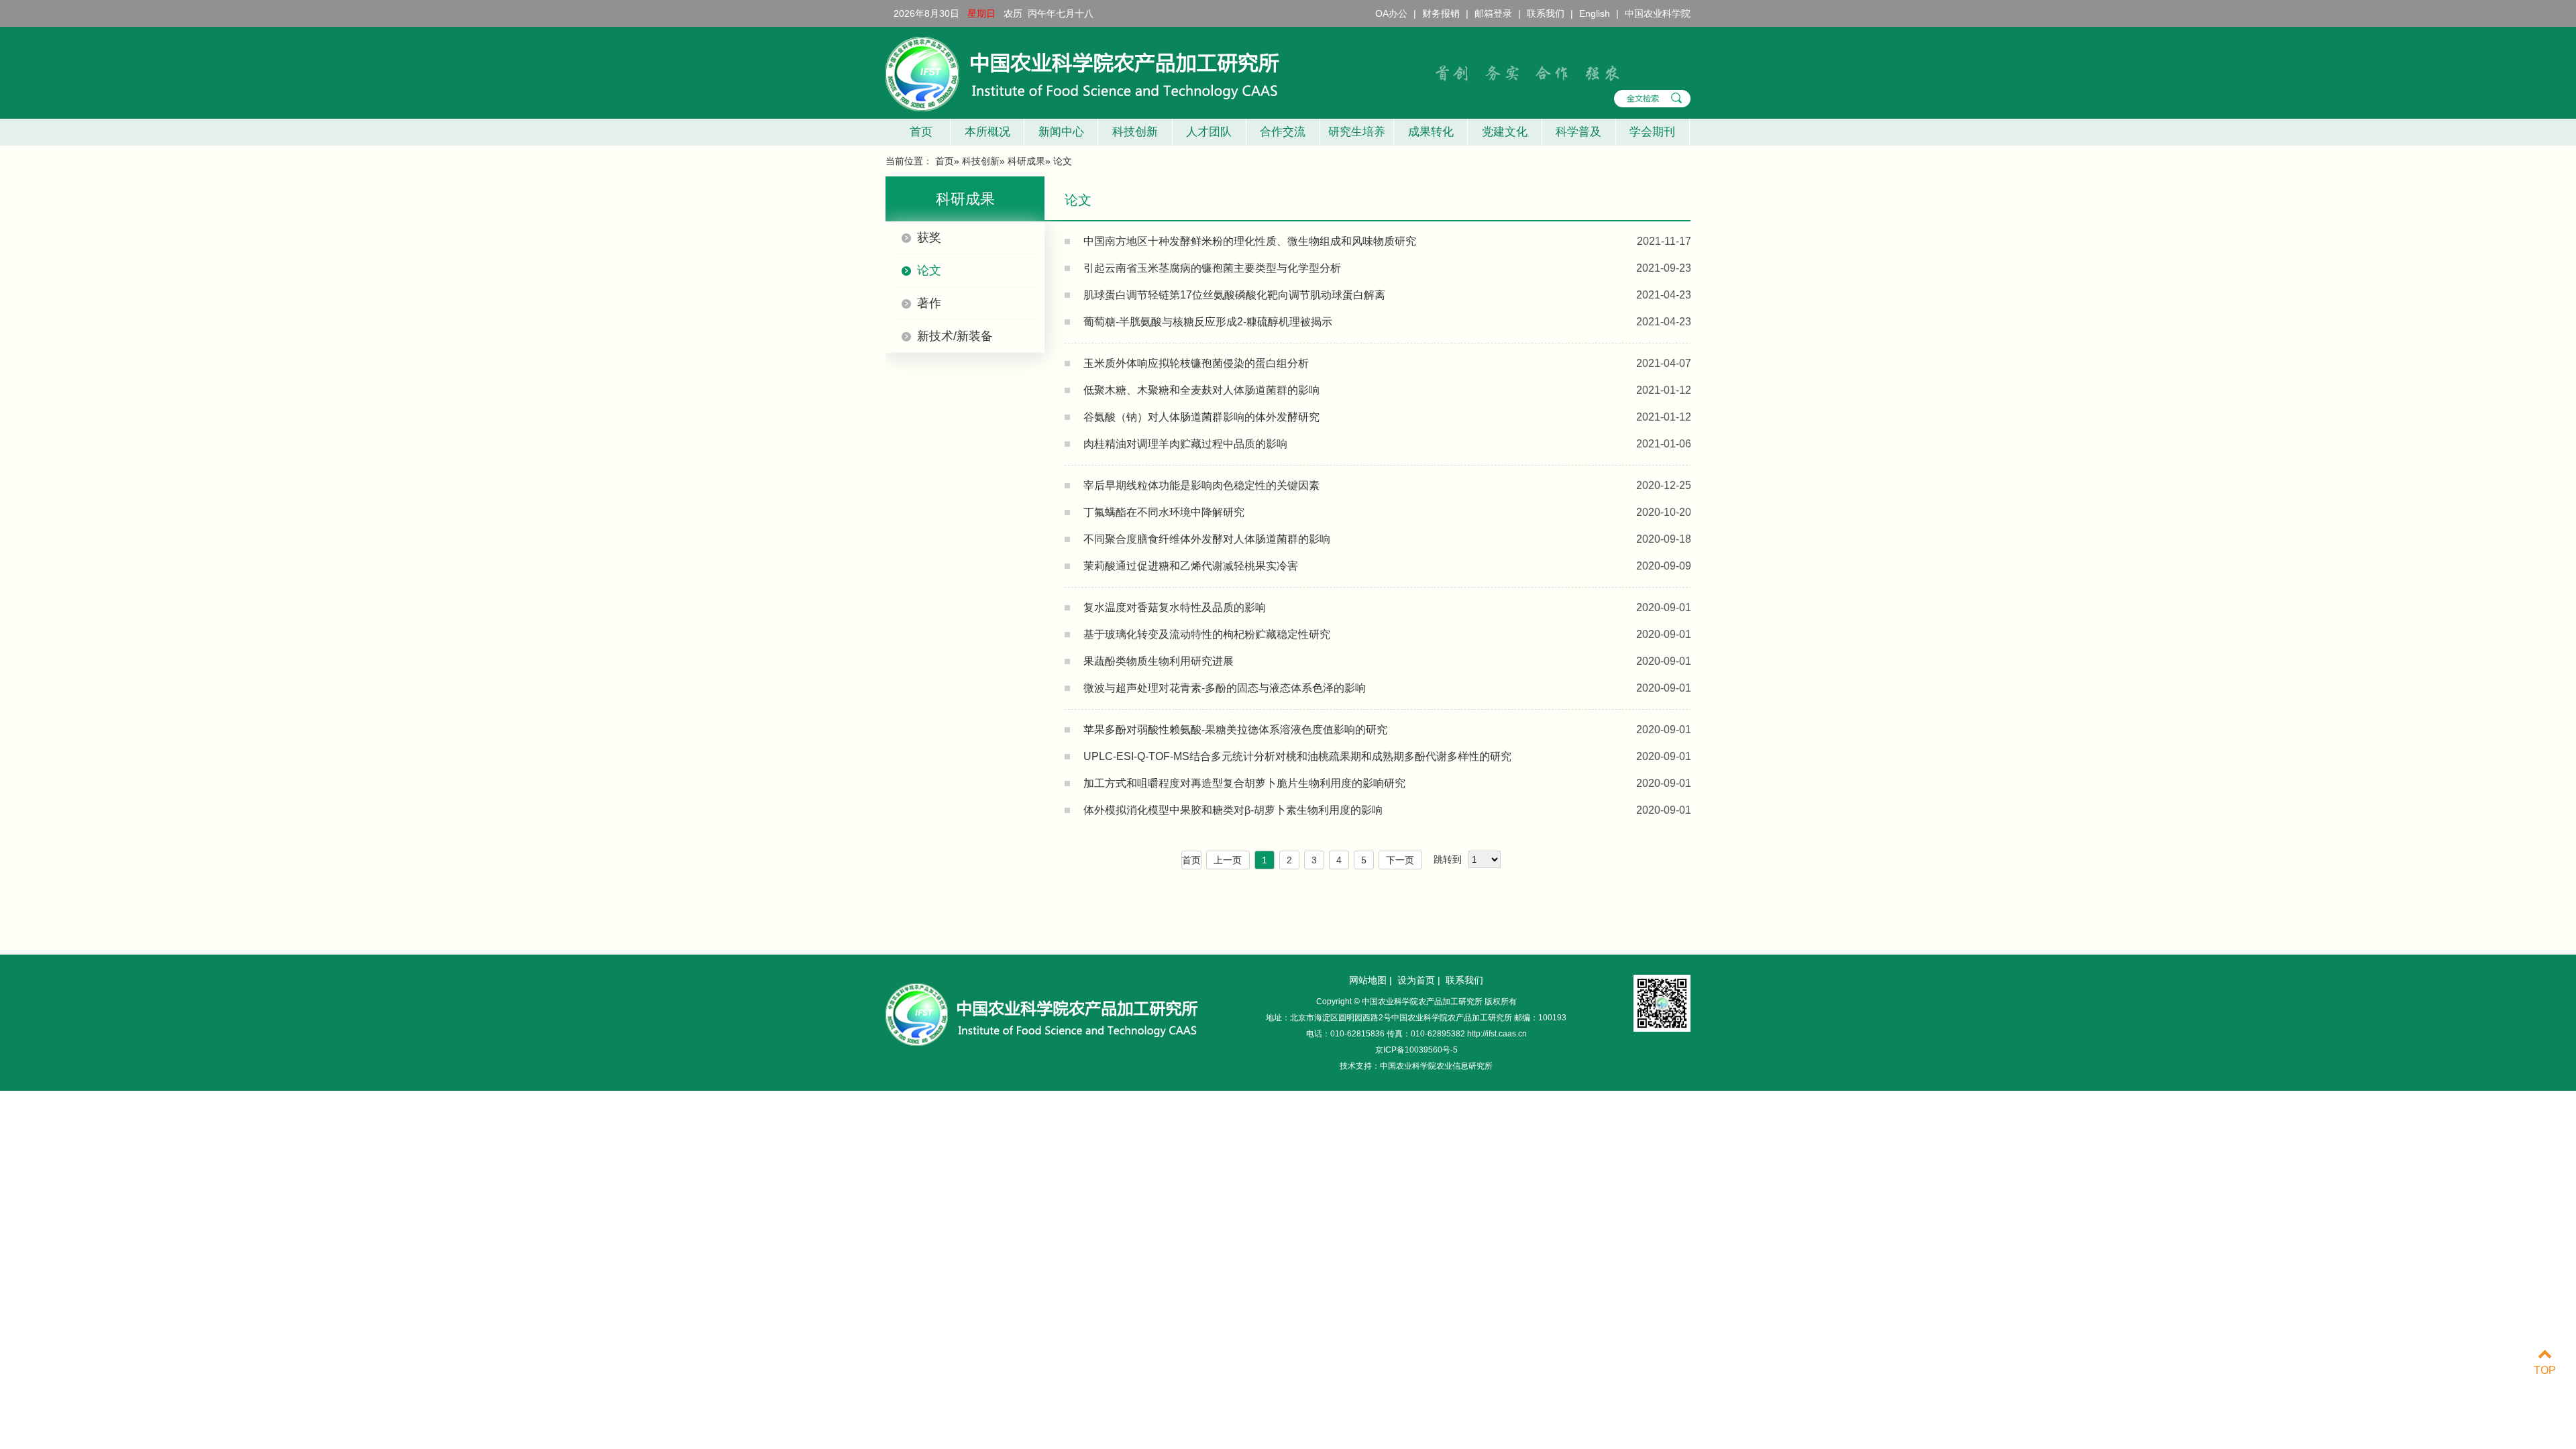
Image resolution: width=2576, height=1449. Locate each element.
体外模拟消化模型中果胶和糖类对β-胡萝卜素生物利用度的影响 (1233, 810)
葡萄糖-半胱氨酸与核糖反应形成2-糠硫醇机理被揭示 (1208, 322)
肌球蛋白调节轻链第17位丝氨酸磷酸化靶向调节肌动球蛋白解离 (1234, 295)
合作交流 (1283, 132)
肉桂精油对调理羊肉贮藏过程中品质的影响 (1185, 444)
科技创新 (1135, 132)
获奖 (929, 237)
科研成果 (1026, 161)
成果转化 (1431, 132)
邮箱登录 (1493, 13)
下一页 (1400, 860)
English (1595, 13)
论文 (929, 270)
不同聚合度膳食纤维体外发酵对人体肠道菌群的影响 (1207, 539)
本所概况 (987, 132)
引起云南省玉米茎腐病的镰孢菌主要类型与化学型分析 (1212, 268)
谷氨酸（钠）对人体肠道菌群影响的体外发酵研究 (1201, 417)
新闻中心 (1061, 132)
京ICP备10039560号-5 (1416, 1050)
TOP (2545, 1370)
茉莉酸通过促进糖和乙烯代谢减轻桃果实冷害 (1191, 566)
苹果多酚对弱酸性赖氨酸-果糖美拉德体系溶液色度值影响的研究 (1235, 730)
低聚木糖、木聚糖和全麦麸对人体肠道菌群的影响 (1201, 390)
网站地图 (1368, 980)
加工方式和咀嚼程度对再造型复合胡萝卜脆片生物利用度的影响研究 (1244, 783)
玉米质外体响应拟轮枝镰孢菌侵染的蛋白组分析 (1196, 363)
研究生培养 (1357, 132)
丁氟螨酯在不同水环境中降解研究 (1164, 512)
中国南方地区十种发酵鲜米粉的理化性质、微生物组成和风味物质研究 (1250, 241)
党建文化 (1505, 132)
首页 (918, 132)
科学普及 (1578, 132)
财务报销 (1441, 13)
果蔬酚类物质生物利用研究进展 (1159, 661)
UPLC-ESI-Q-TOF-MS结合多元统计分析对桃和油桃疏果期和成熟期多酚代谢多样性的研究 (1297, 756)
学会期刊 (1652, 132)
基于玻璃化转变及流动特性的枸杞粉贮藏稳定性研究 (1207, 634)
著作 (929, 303)
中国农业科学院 (1658, 13)
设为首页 (1416, 980)
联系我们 (1546, 13)
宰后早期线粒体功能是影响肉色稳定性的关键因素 (1201, 485)
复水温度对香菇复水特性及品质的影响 (1175, 607)
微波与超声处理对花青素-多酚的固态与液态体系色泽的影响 (1225, 688)
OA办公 (1391, 13)
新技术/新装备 (955, 336)
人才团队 (1209, 132)
